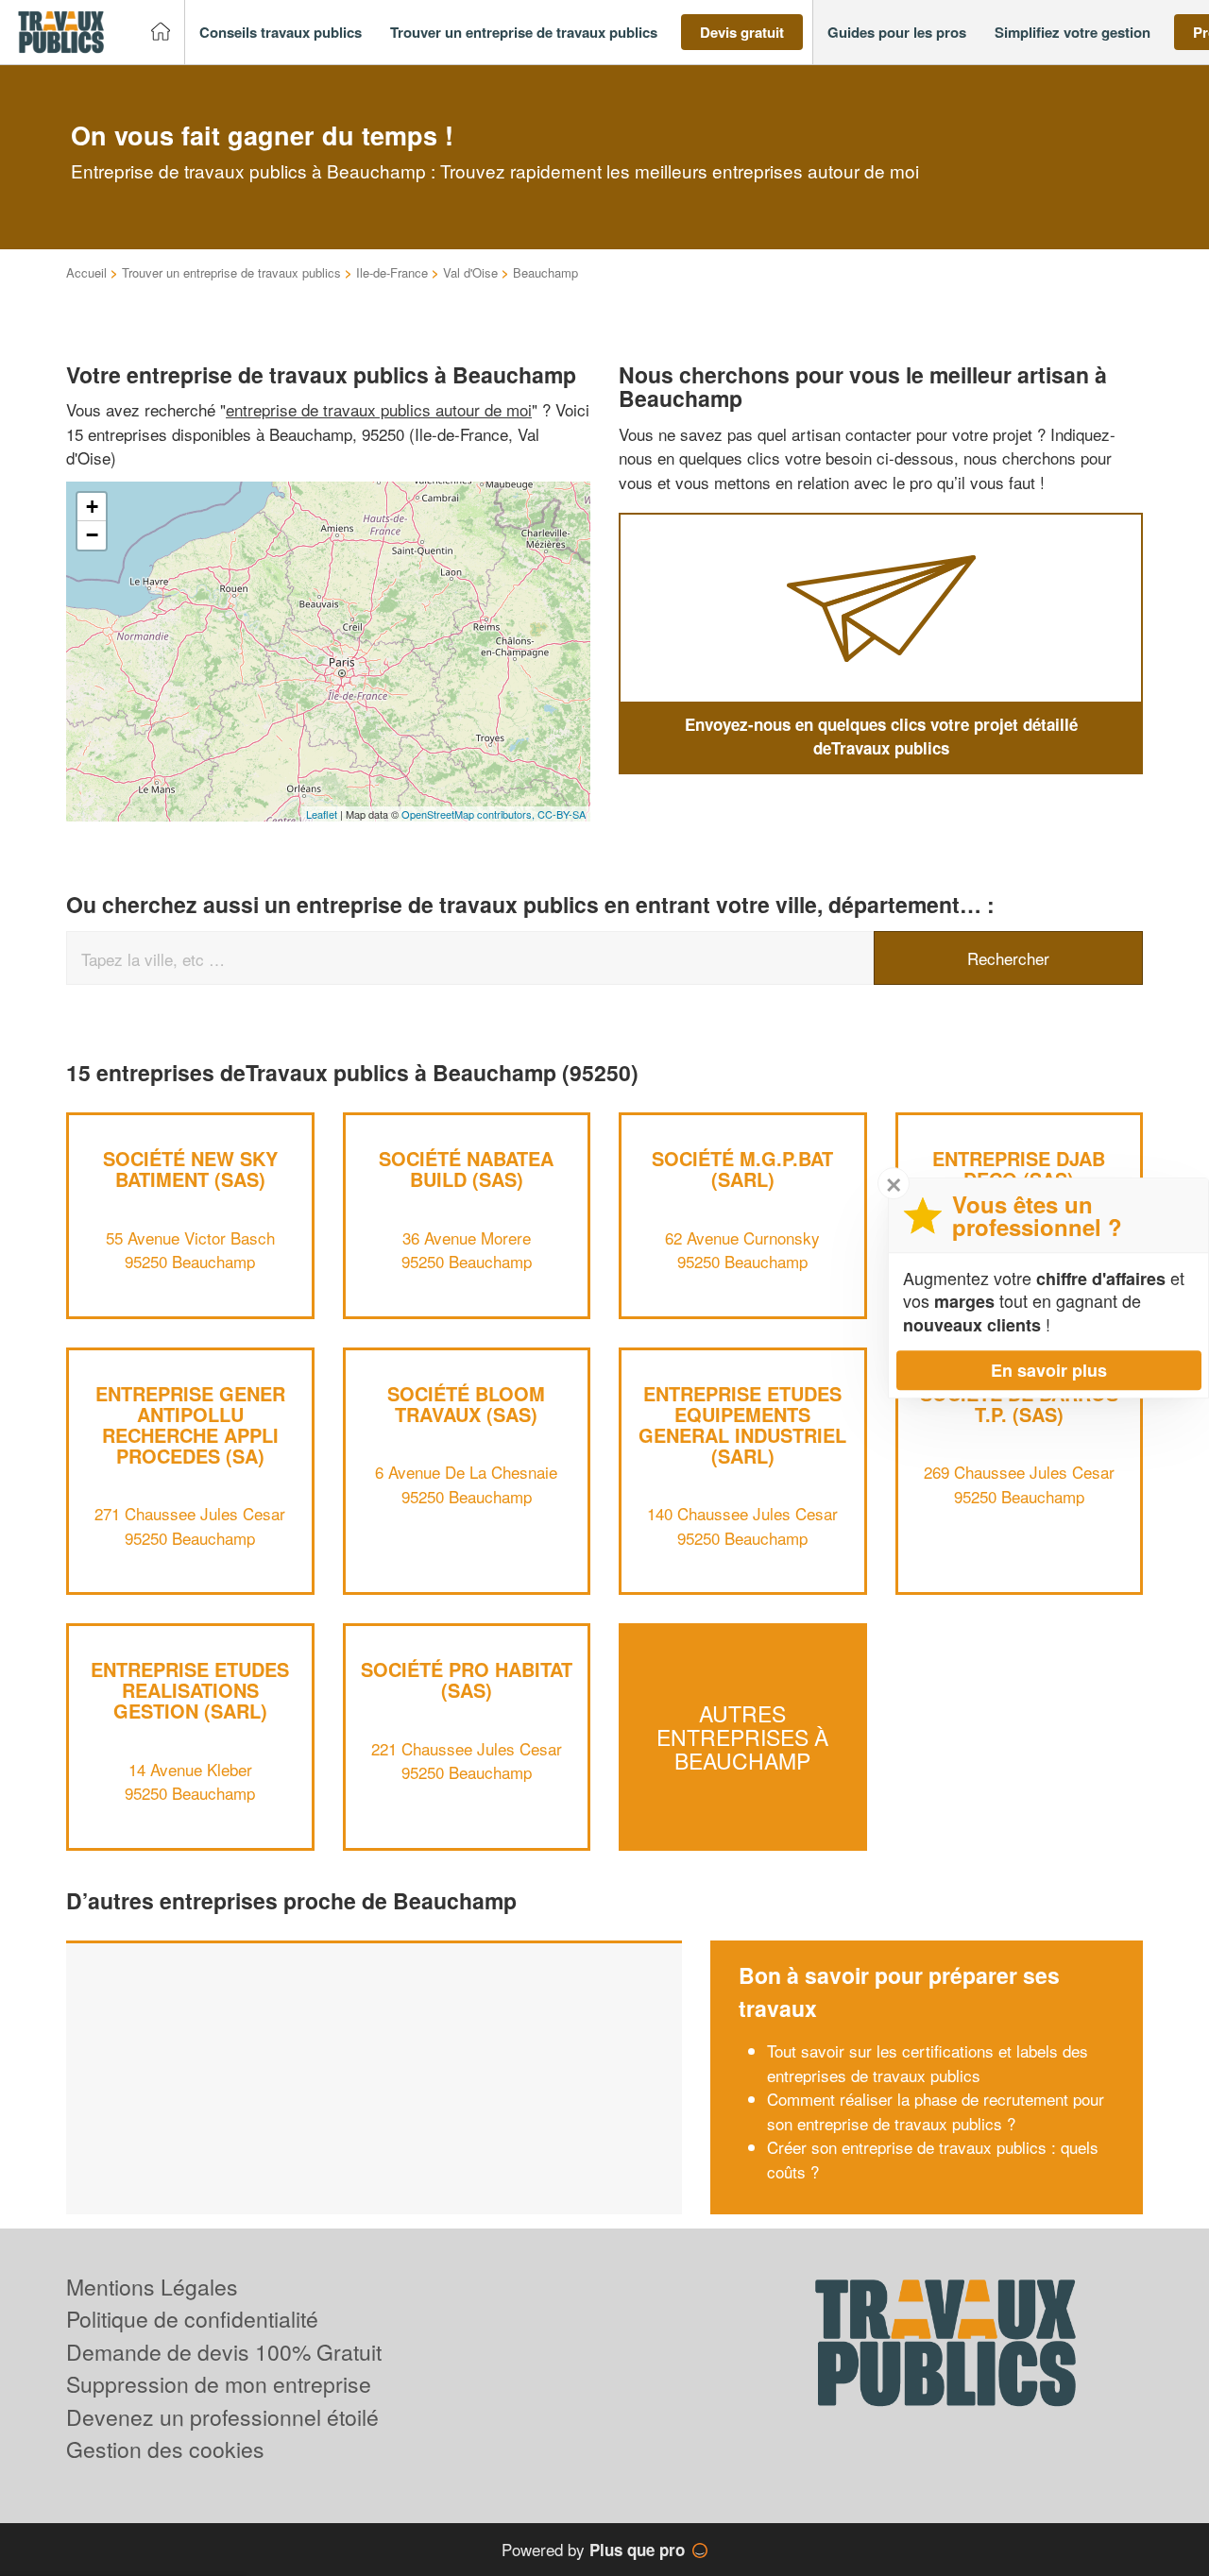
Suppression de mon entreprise (219, 2384)
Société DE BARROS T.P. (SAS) (1019, 1404)
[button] (281, 33)
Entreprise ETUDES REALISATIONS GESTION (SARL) (190, 1690)
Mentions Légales (152, 2287)
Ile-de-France (392, 272)
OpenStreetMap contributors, (469, 814)
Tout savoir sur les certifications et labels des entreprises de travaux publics (928, 2063)
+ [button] (92, 507)
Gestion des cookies (165, 2449)
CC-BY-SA (562, 814)
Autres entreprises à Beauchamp (742, 1737)
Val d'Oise (470, 272)
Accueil (86, 272)
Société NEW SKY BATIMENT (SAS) (190, 1169)
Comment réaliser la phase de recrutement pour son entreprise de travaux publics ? (936, 2111)
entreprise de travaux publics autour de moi (379, 409)
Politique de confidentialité (192, 2319)
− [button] (92, 535)
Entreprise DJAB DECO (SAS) (1019, 1169)
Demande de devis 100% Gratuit (224, 2352)
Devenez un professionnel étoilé (222, 2417)
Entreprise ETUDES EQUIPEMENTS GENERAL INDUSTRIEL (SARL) (742, 1424)
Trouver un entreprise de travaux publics (231, 272)
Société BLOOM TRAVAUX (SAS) (466, 1404)
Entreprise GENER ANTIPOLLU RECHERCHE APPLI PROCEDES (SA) (190, 1424)
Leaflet (322, 814)
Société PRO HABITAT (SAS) (467, 1679)
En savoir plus (1049, 1370)
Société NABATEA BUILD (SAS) (466, 1169)
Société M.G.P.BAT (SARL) (742, 1169)
